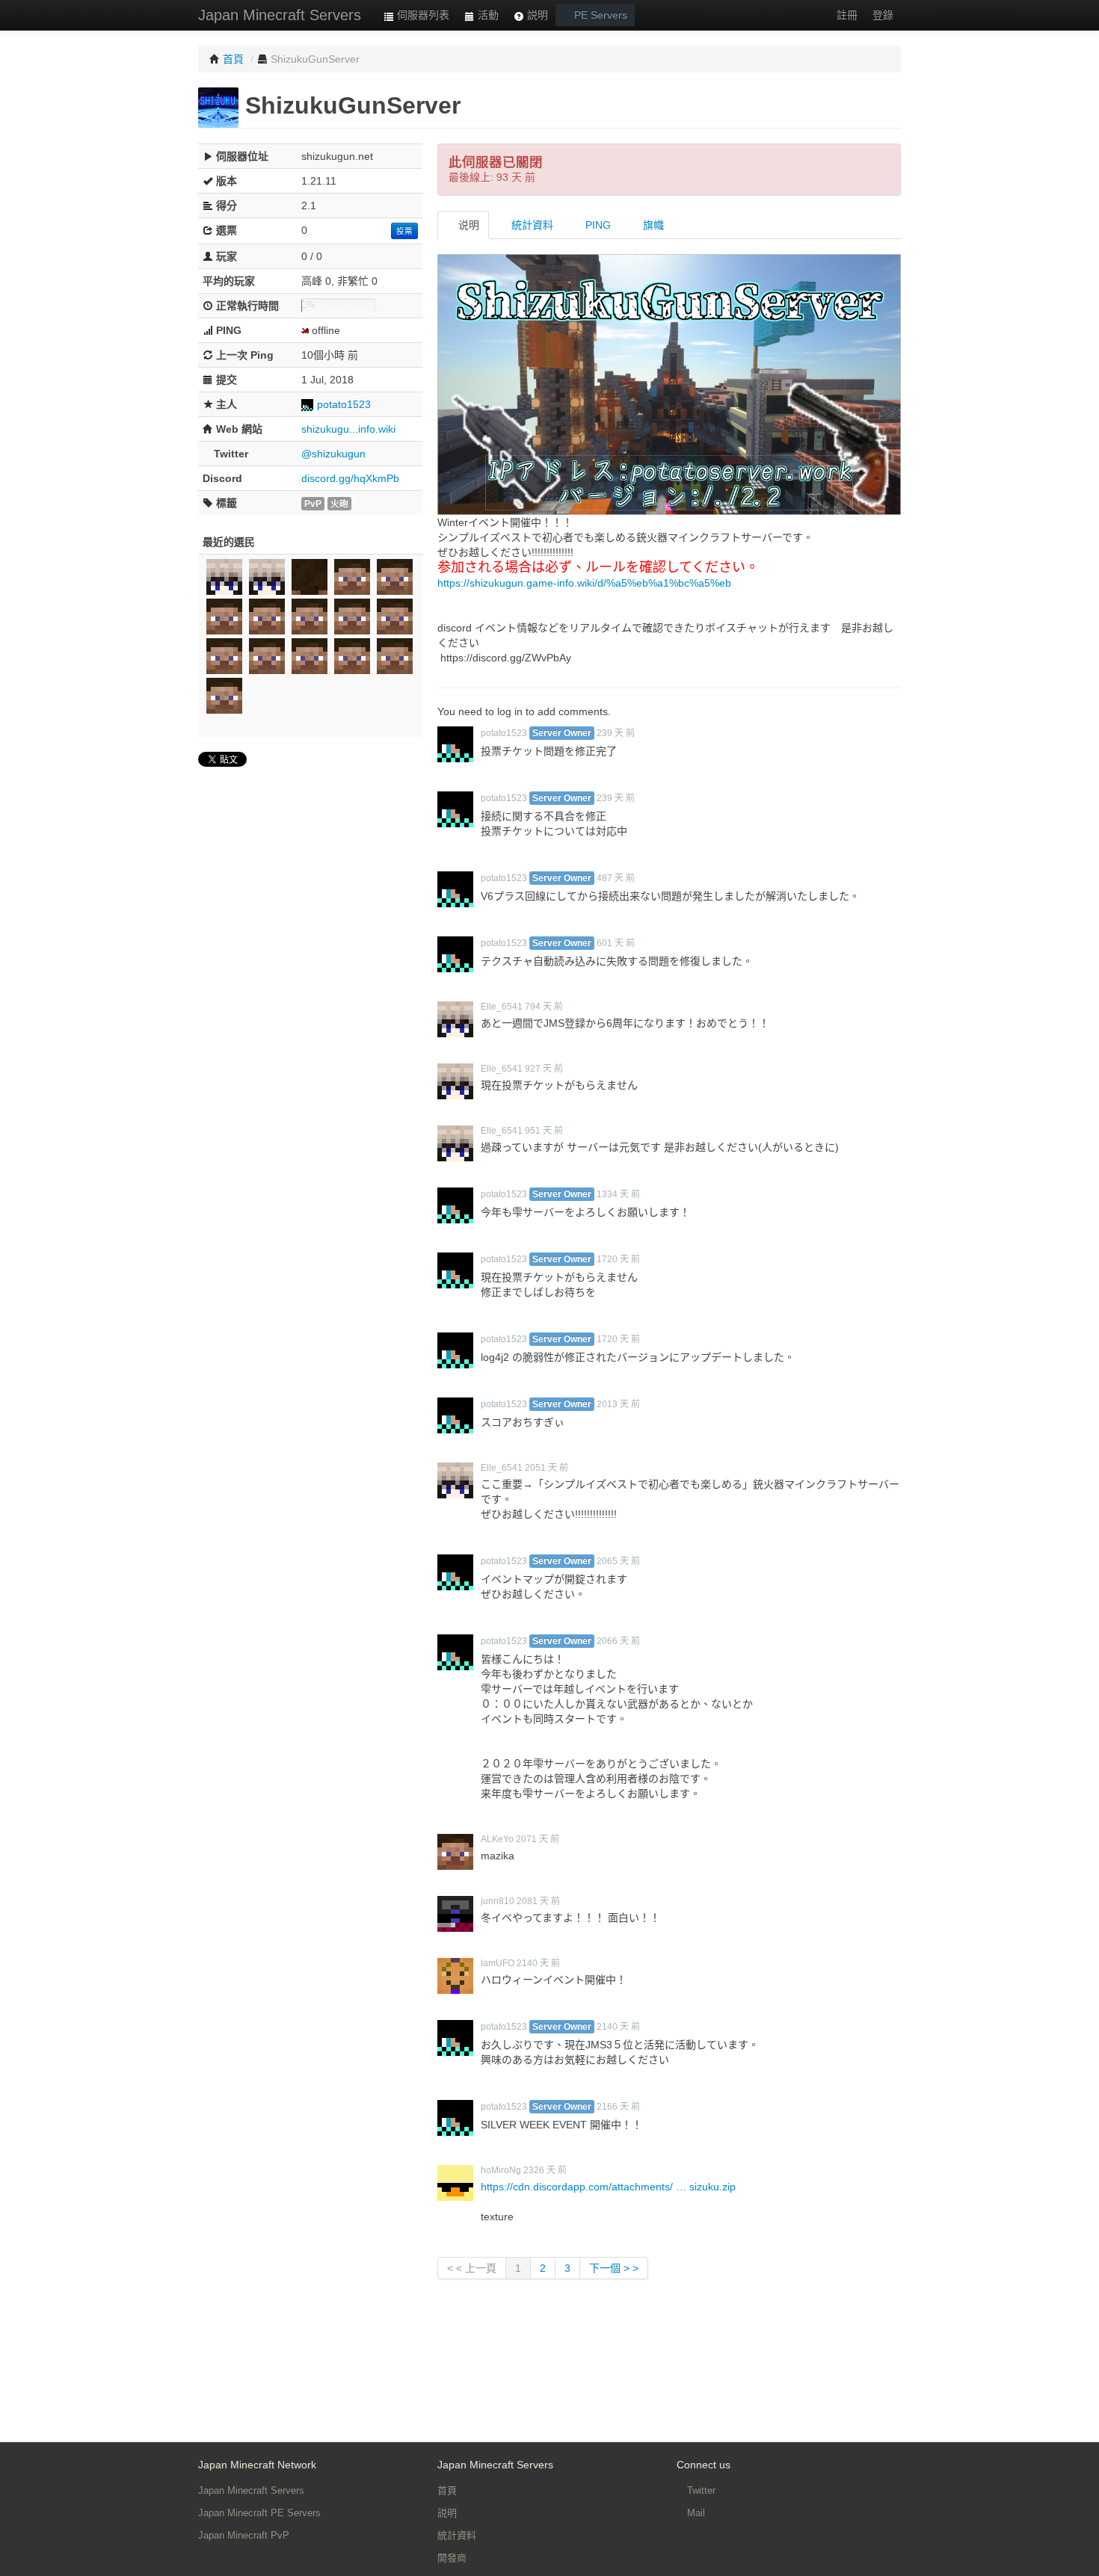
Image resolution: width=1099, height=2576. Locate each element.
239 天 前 (616, 733)
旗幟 (652, 225)
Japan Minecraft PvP (244, 2535)
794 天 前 (544, 1007)
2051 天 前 (547, 1468)
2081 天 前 (538, 1901)
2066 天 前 (618, 1641)
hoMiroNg (501, 2170)
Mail (695, 2513)
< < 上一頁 (472, 2268)
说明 (467, 225)
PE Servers (599, 15)
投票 (404, 231)
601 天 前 (616, 943)
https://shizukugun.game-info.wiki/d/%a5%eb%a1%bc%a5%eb (584, 583)
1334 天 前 (618, 1194)
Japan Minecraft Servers (280, 15)
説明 (536, 15)
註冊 (847, 15)
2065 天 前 (618, 1561)
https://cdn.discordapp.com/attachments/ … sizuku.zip (608, 2187)
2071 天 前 (538, 1839)
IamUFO (498, 1963)
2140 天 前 (538, 1963)
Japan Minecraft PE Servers (259, 2513)
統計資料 (531, 225)
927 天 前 (544, 1069)
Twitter (700, 2490)
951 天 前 (544, 1131)
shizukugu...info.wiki (348, 429)
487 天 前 (616, 878)
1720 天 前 (618, 1259)
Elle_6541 (502, 1007)
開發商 (452, 2558)
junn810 (498, 1901)
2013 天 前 (618, 1404)
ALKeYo (497, 1839)
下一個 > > (614, 2268)
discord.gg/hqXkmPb (350, 478)
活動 (487, 15)
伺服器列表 (422, 15)
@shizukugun (333, 454)
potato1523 (344, 404)
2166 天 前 (618, 2107)
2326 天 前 (545, 2170)
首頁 (447, 2490)
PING (597, 225)
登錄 (883, 15)
